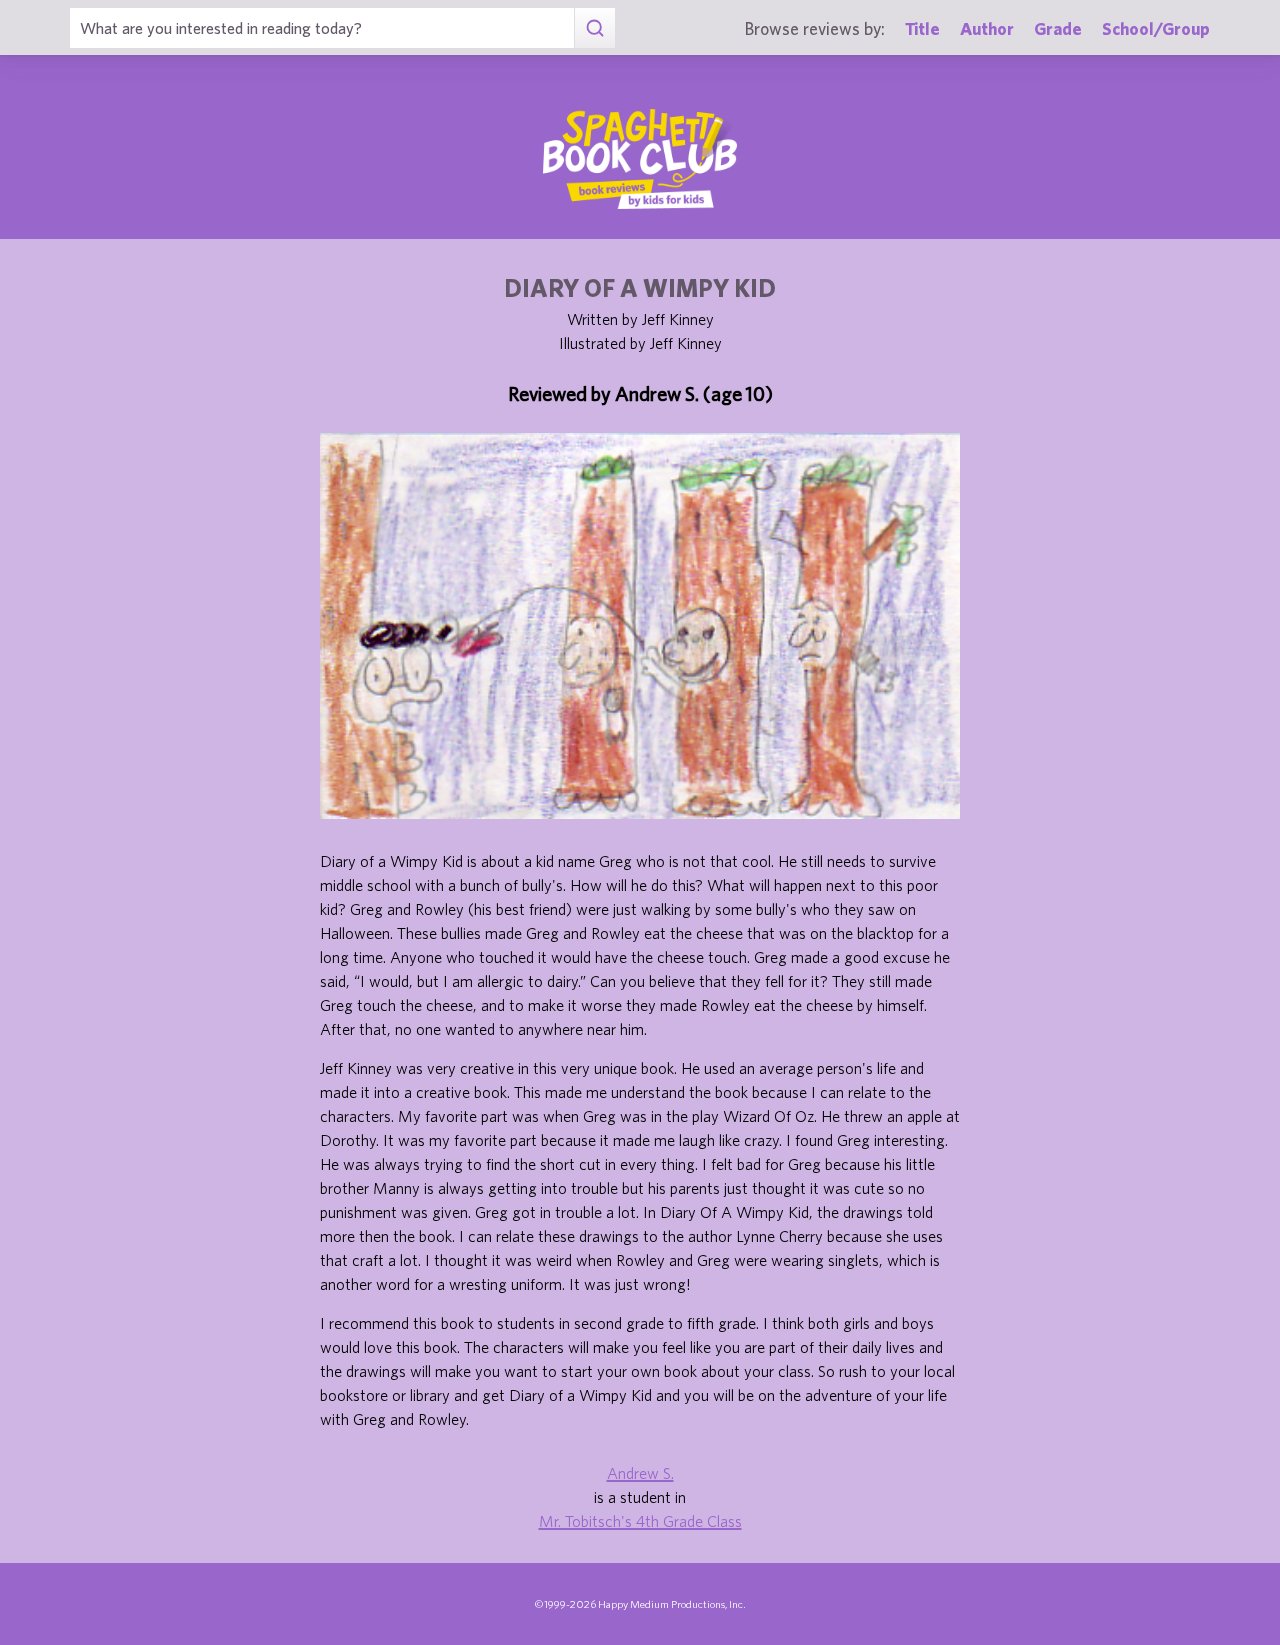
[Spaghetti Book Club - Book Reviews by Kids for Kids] (640, 159)
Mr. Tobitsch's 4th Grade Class (640, 1521)
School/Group (1156, 28)
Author (987, 28)
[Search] (594, 28)
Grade (1058, 28)
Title (922, 28)
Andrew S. (640, 1473)
